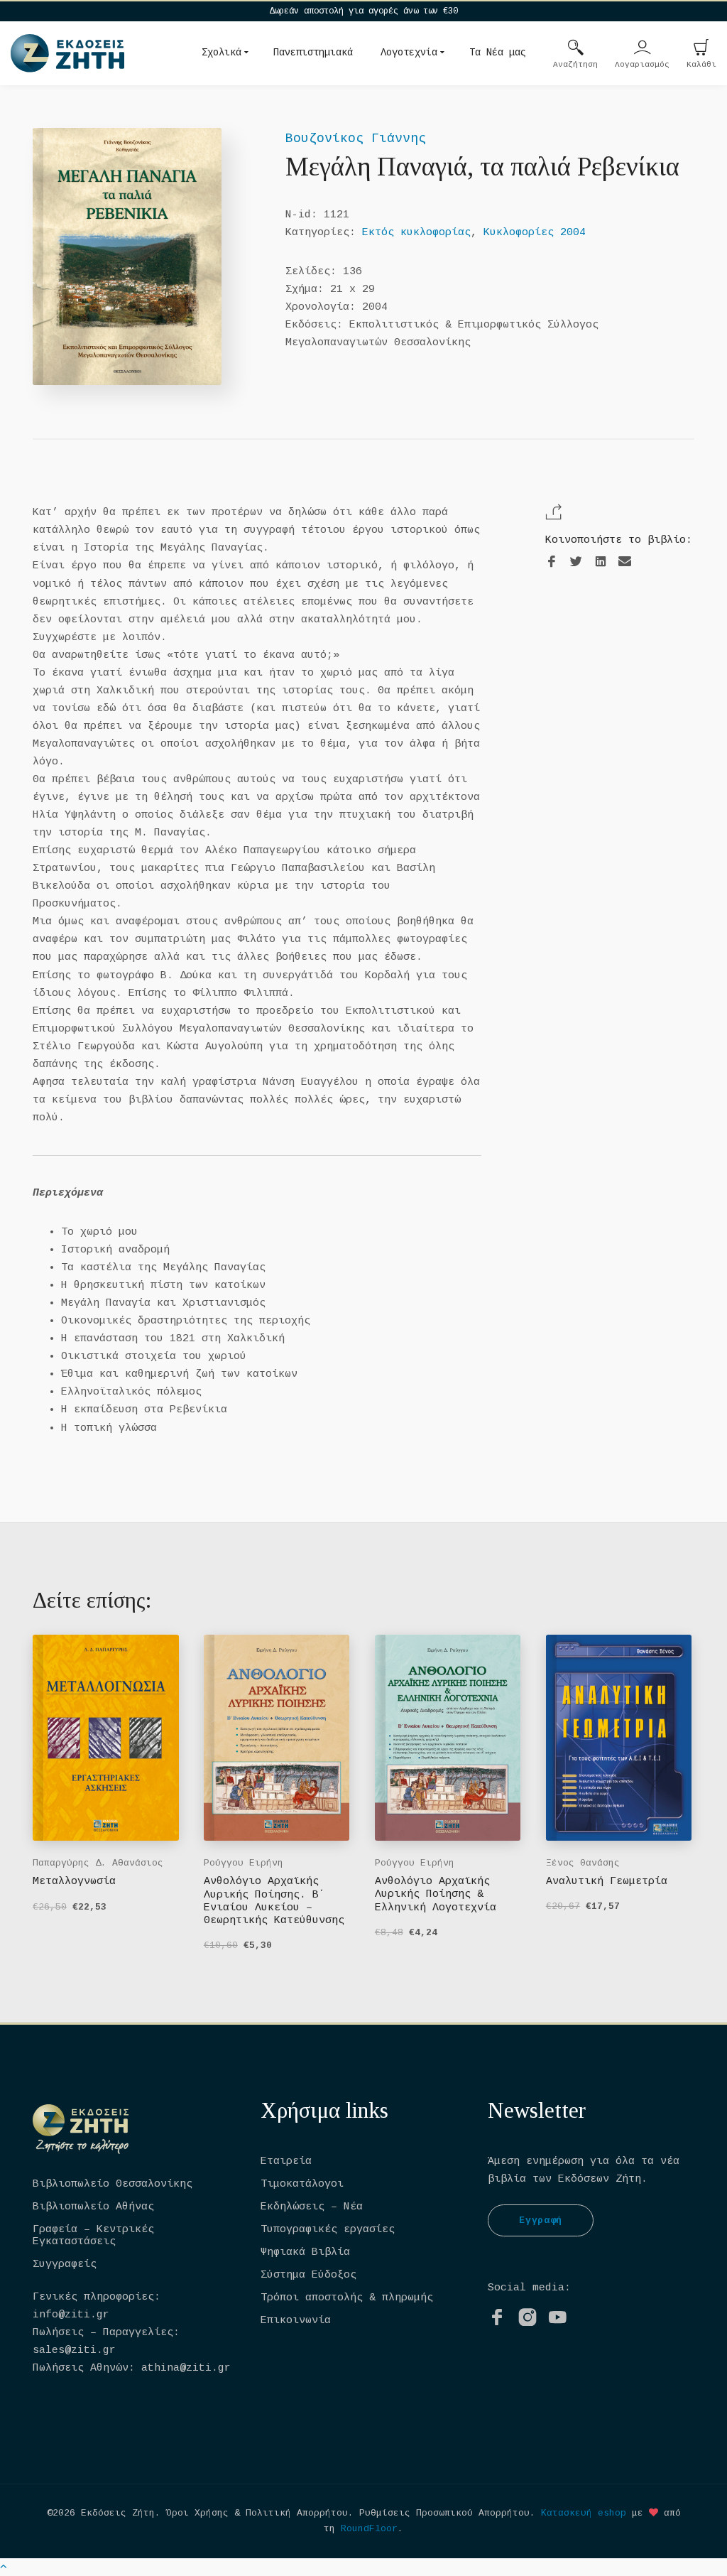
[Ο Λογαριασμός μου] (643, 49)
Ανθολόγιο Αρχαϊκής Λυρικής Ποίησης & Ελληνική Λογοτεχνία (436, 1895)
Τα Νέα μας (498, 53)
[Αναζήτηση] (576, 49)
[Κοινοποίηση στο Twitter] (576, 562)
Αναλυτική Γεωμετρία (607, 1882)
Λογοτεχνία (409, 53)
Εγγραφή (541, 2220)
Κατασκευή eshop (584, 2513)
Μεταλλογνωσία (74, 1882)
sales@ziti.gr (74, 2350)
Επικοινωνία (296, 2321)
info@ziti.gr (71, 2315)
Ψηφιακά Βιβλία (305, 2252)
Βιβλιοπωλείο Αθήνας (93, 2207)
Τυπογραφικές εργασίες (328, 2230)
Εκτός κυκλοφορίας (416, 233)
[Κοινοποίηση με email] (625, 562)
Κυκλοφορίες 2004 (535, 233)
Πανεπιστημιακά (313, 53)
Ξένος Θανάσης (583, 1863)
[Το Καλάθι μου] (701, 49)
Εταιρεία (286, 2161)
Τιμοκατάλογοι (302, 2184)
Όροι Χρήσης (197, 2513)
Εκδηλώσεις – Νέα (312, 2207)
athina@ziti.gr (186, 2368)
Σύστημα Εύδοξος (308, 2275)
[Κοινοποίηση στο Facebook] (552, 562)
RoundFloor (369, 2529)
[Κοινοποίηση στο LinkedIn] (601, 562)
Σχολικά (222, 53)
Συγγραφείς (65, 2264)
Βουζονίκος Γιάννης (356, 139)
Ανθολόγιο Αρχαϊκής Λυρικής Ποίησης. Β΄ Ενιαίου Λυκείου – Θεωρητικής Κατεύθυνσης (274, 1901)
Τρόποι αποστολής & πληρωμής (347, 2298)
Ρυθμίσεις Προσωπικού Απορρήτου (444, 2513)
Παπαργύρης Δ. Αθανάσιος (98, 1863)
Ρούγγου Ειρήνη (244, 1863)
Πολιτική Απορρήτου (297, 2513)
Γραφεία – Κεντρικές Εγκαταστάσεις (93, 2236)
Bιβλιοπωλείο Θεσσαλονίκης (113, 2184)
